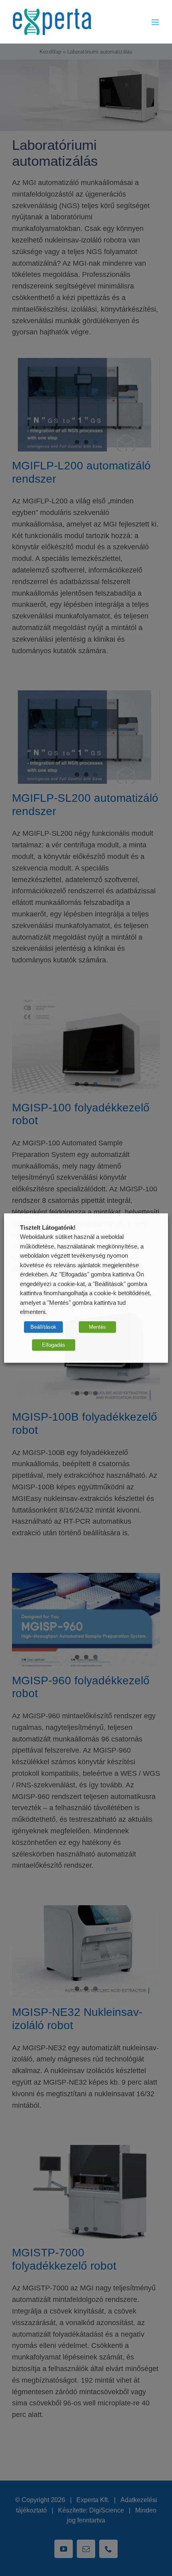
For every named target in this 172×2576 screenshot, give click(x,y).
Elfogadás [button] (54, 1345)
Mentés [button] (97, 1327)
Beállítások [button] (43, 1327)
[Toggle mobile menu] (156, 22)
